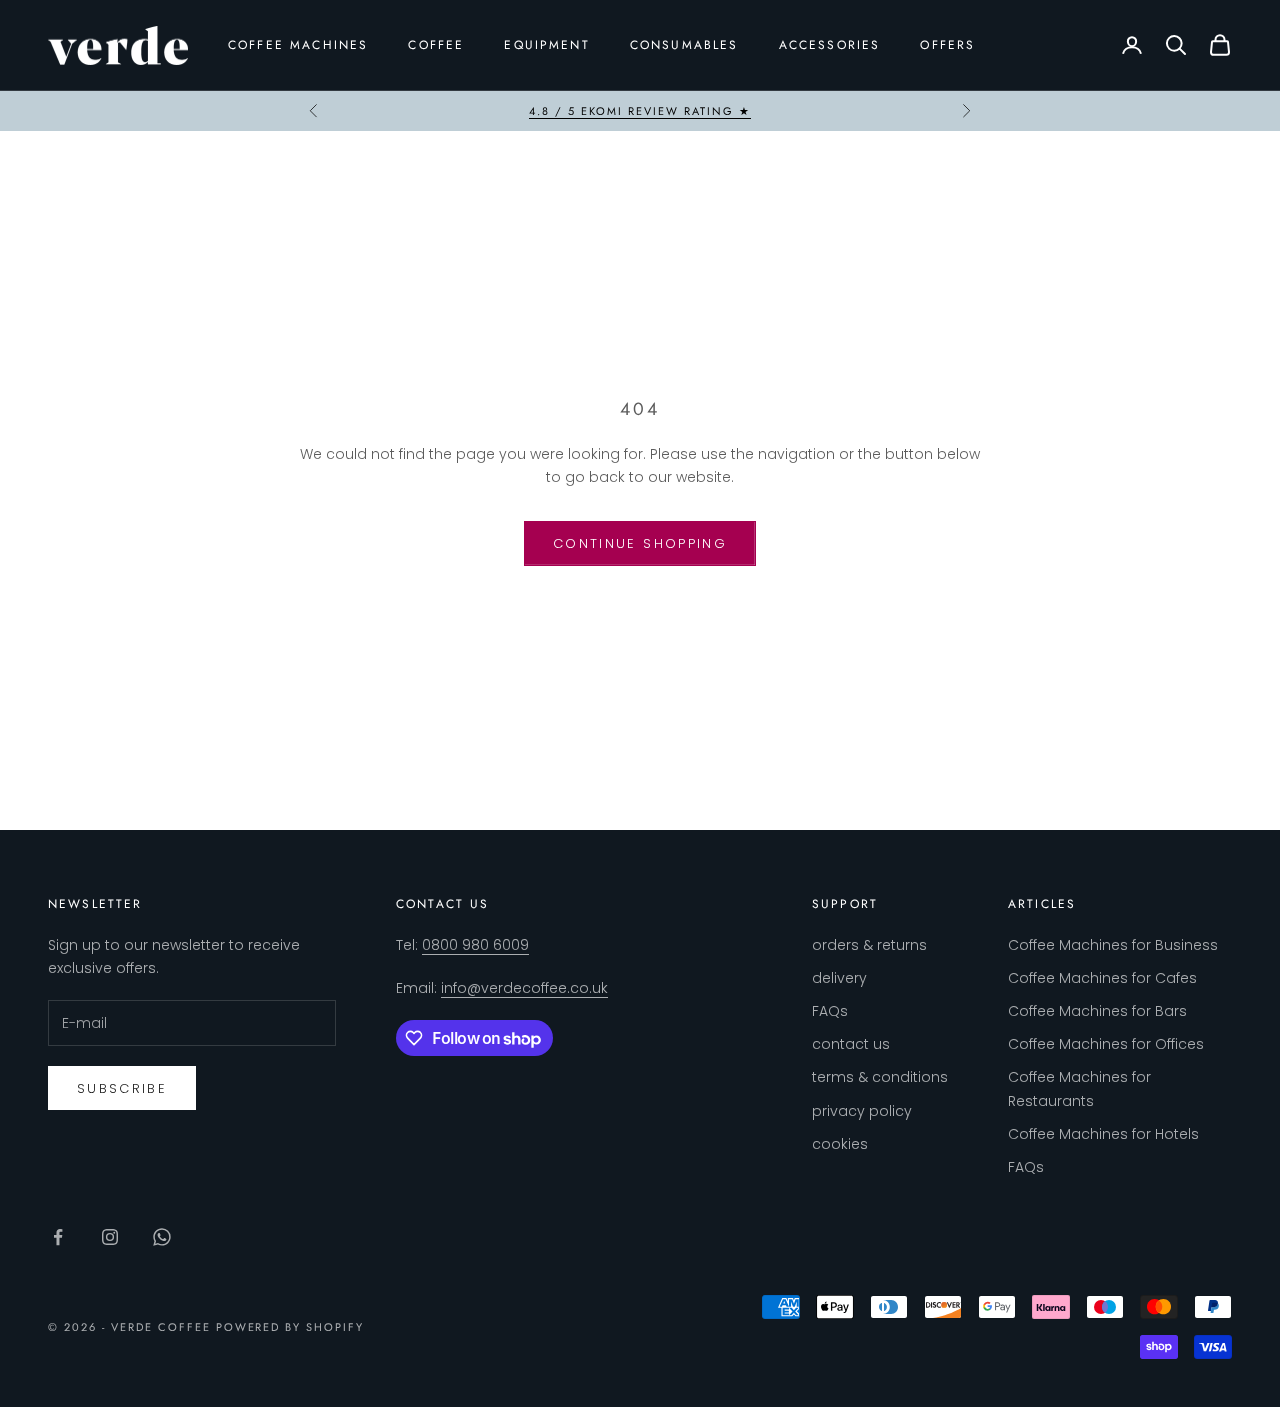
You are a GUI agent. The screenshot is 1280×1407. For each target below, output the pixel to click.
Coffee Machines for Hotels (1103, 1134)
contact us (851, 1044)
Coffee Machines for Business (1113, 945)
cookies (840, 1144)
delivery (839, 978)
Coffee (436, 45)
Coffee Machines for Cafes (1102, 978)
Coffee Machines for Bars (1097, 1011)
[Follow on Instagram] (110, 1237)
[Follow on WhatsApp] (162, 1237)
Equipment (546, 45)
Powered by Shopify (290, 1327)
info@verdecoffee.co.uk (524, 988)
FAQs (830, 1011)
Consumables (684, 45)
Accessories (830, 45)
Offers (947, 45)
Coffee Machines (298, 45)
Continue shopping (640, 543)
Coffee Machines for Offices (1106, 1044)
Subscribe (122, 1088)
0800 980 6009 (475, 945)
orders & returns (869, 945)
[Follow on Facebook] (58, 1237)
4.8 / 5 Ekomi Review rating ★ (639, 111)
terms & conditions (880, 1077)
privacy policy (862, 1111)
